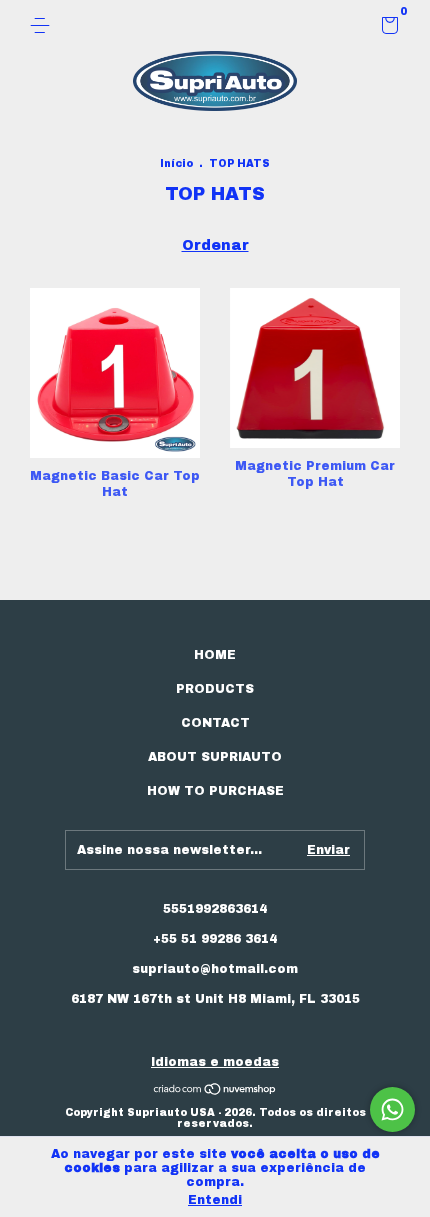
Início (176, 163)
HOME (215, 655)
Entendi (215, 1200)
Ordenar (215, 245)
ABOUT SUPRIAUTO (215, 757)
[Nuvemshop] (215, 1091)
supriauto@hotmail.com (215, 969)
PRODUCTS (215, 689)
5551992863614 (215, 909)
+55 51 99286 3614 (215, 939)
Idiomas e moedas (215, 1062)
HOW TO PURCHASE (215, 791)
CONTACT (215, 723)
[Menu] (43, 26)
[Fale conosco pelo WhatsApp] (392, 1109)
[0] (386, 29)
